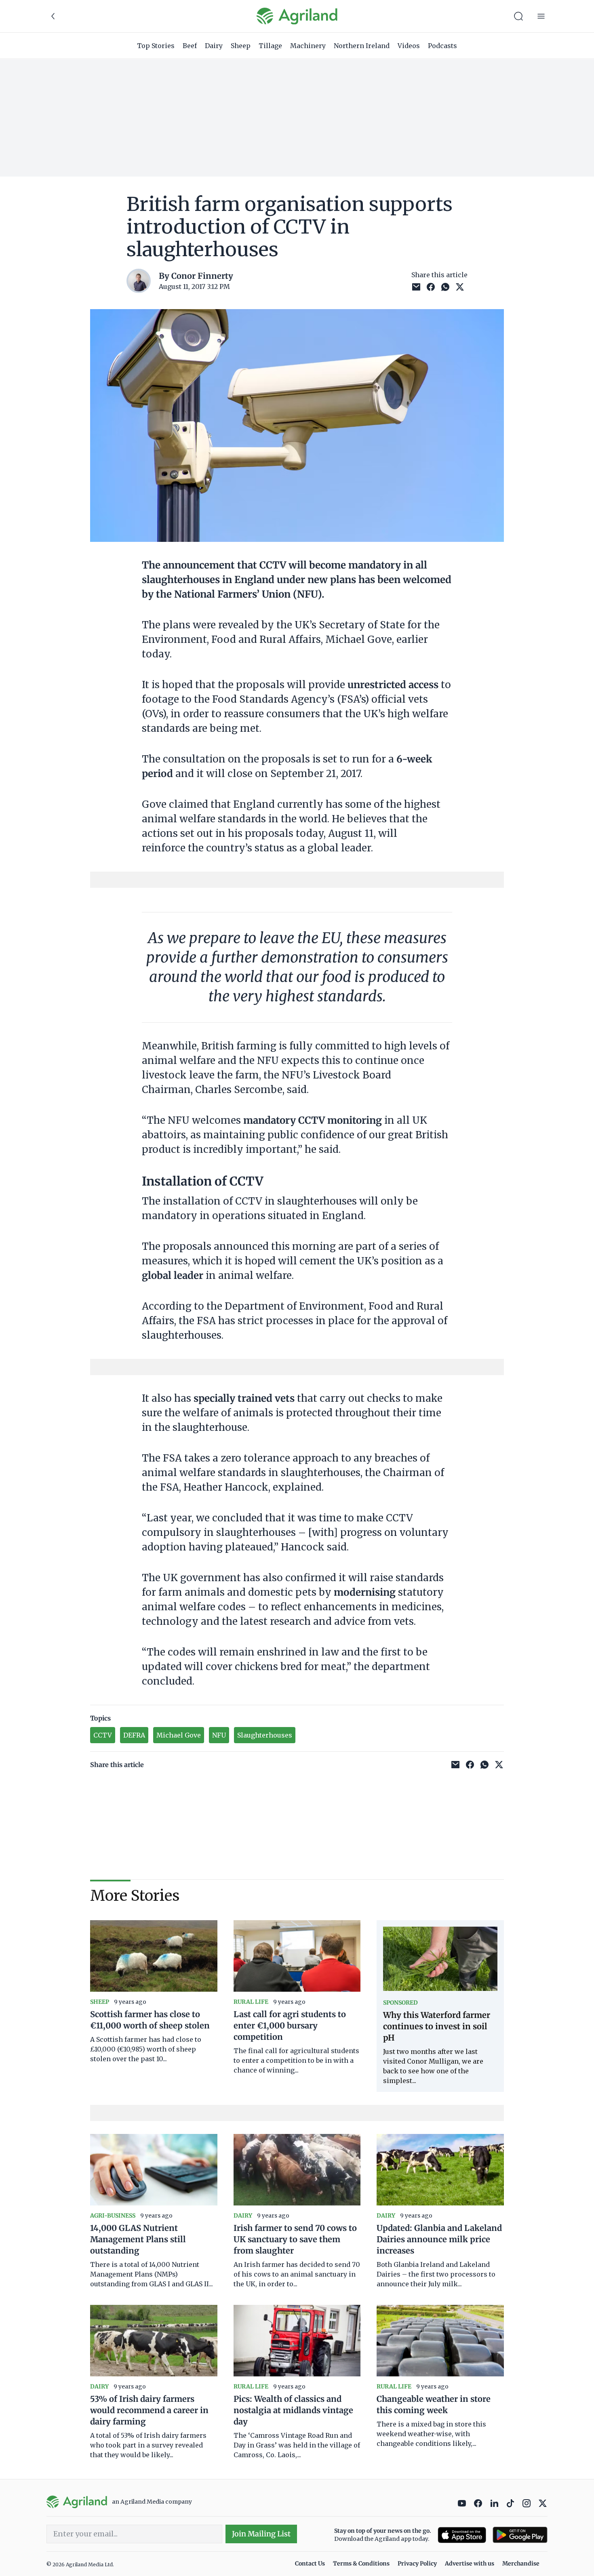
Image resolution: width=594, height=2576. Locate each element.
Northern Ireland (362, 46)
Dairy (214, 46)
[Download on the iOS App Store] (462, 2535)
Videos (409, 46)
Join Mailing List (261, 2534)
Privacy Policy (417, 2563)
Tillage (270, 46)
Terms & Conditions (361, 2563)
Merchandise (521, 2563)
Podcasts (442, 46)
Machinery (308, 46)
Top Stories (156, 46)
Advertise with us (470, 2563)
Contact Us (310, 2563)
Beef (190, 46)
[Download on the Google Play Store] (520, 2535)
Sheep (241, 46)
